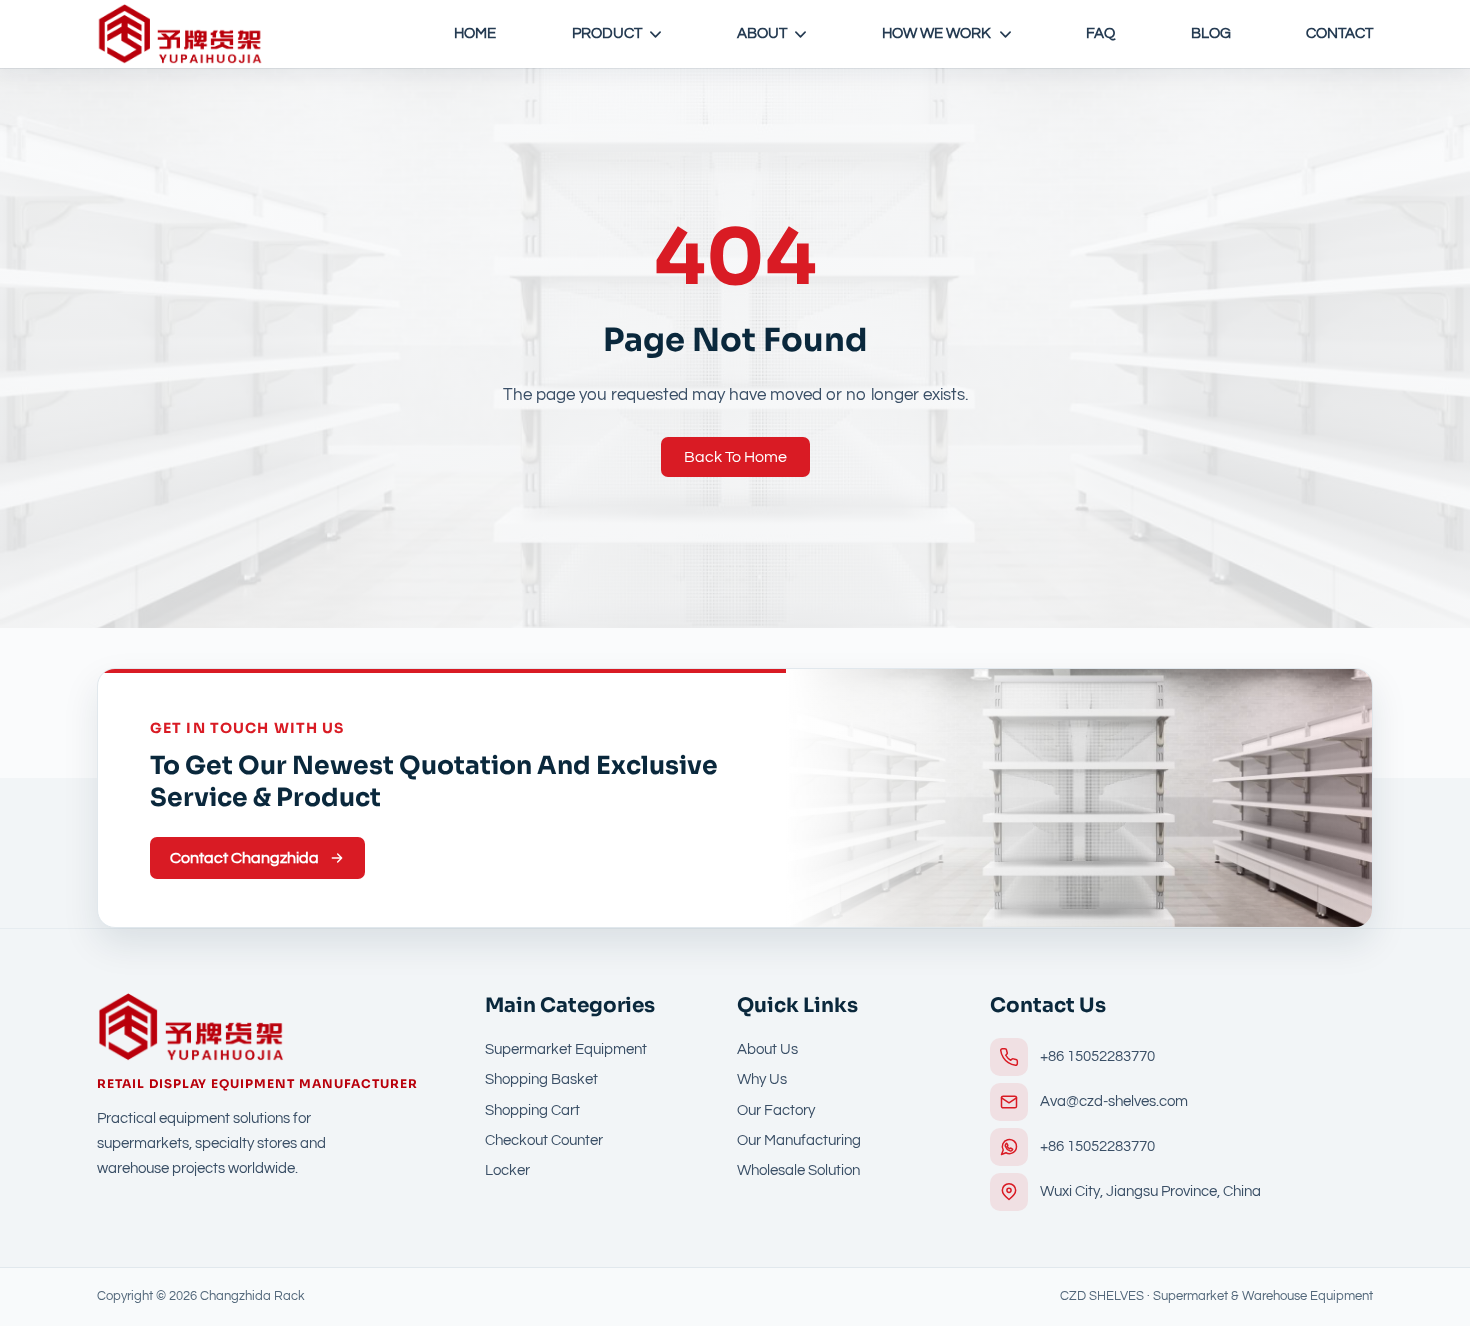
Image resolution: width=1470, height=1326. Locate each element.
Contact (1339, 33)
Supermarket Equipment (566, 1049)
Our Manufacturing (799, 1140)
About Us (767, 1049)
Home (475, 33)
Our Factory (776, 1110)
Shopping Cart (532, 1110)
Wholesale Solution (798, 1170)
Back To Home (735, 457)
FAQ (1100, 33)
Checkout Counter (544, 1140)
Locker (507, 1170)
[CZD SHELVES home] (180, 34)
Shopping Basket (541, 1079)
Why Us (762, 1079)
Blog (1211, 33)
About (762, 33)
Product (607, 33)
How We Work (936, 33)
